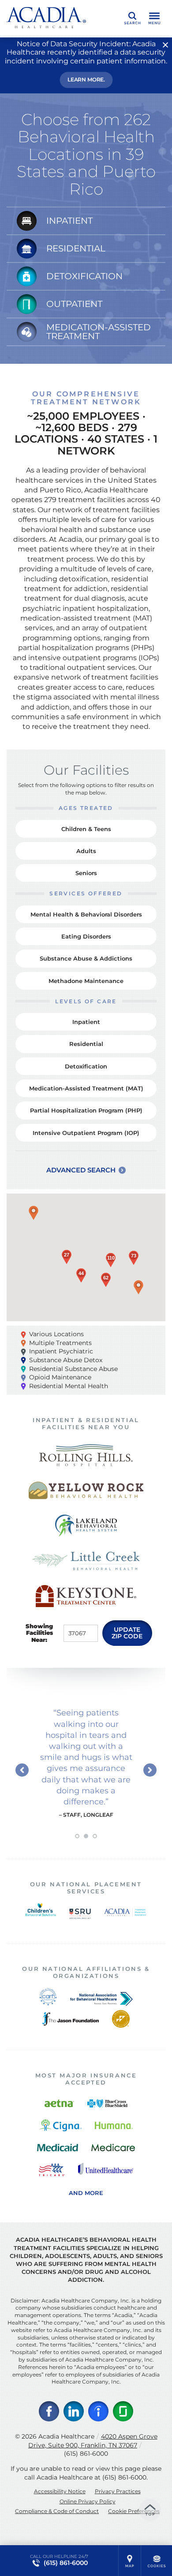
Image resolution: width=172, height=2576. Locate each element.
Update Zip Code (127, 1633)
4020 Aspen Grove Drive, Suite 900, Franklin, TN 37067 (93, 2441)
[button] (34, 1213)
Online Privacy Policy (88, 2501)
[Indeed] (98, 2411)
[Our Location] (130, 2561)
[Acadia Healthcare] (46, 18)
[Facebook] (49, 2411)
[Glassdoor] (123, 2411)
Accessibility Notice (60, 2491)
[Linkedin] (74, 2411)
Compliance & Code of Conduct (57, 2511)
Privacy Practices (118, 2491)
